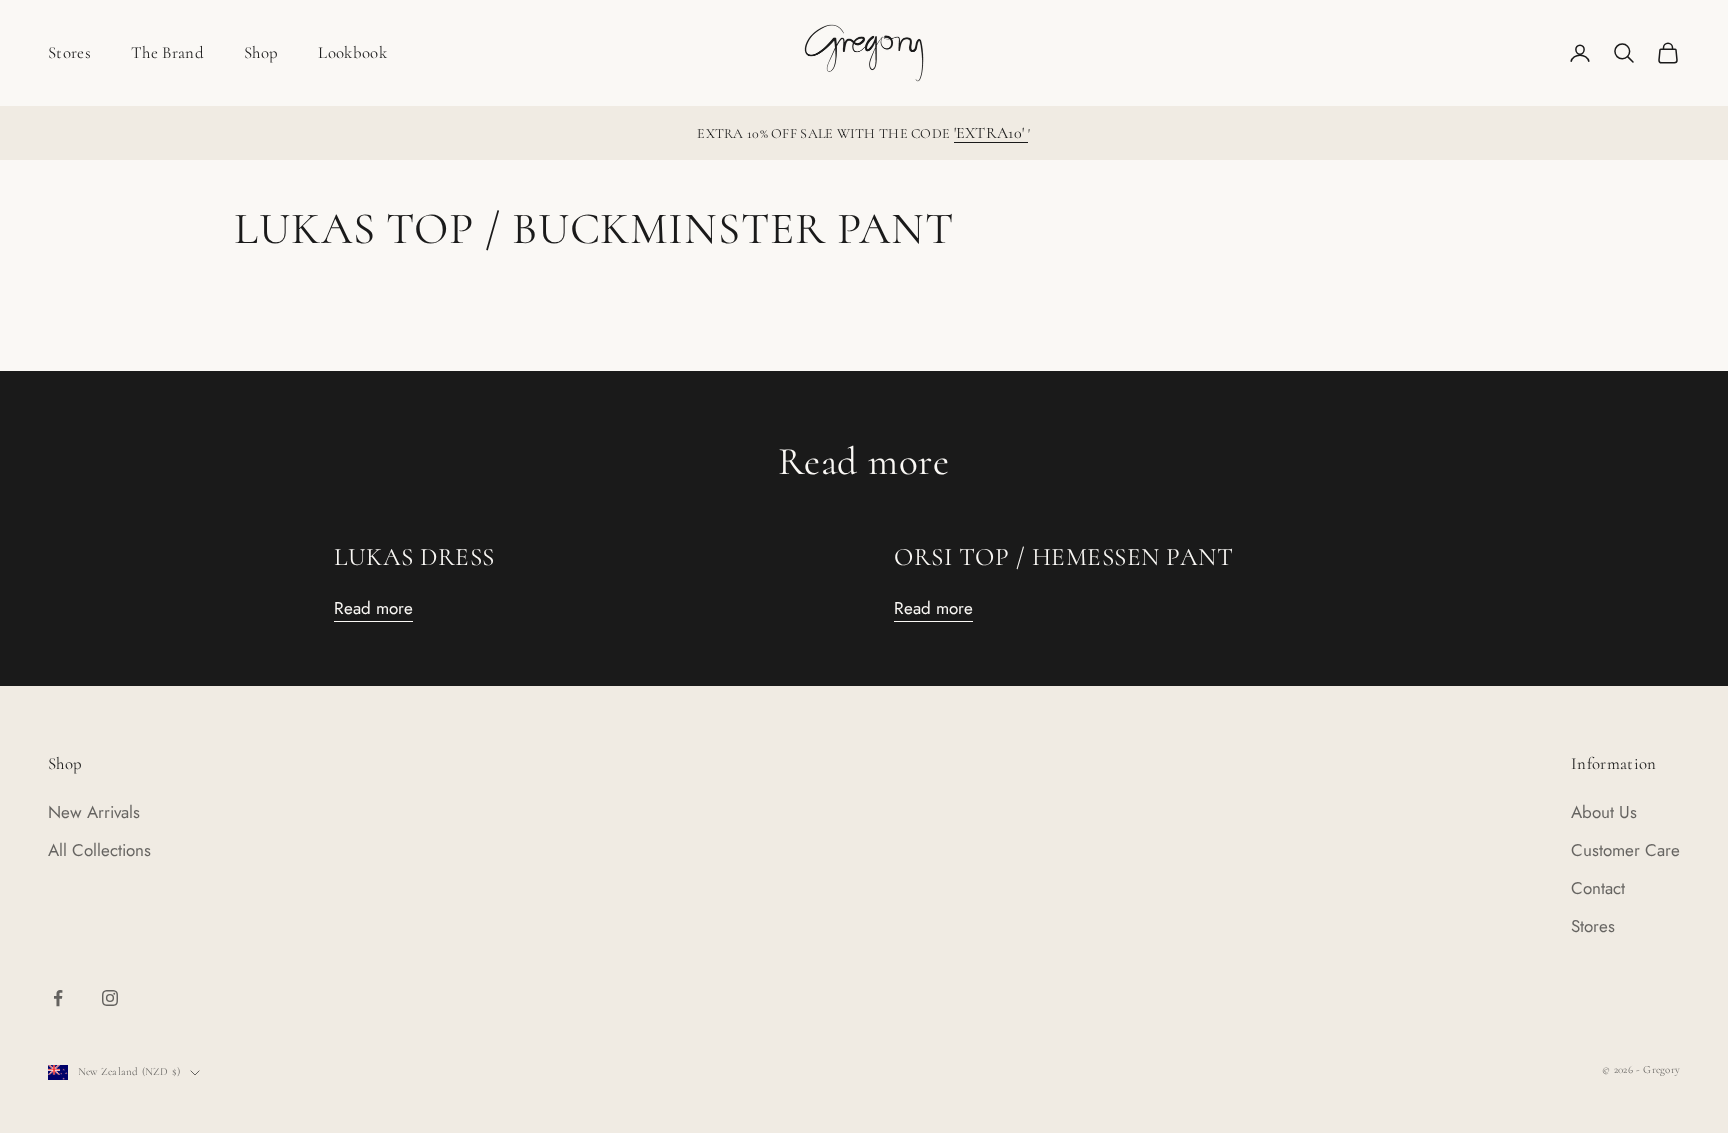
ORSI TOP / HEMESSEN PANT (1063, 557)
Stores (69, 52)
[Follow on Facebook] (58, 998)
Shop (261, 52)
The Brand (167, 52)
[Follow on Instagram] (110, 998)
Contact (1598, 888)
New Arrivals (94, 812)
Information (1614, 763)
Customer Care (1625, 850)
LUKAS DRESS (414, 557)
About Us (1604, 812)
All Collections (99, 850)
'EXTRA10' (991, 133)
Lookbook (352, 52)
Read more (373, 608)
